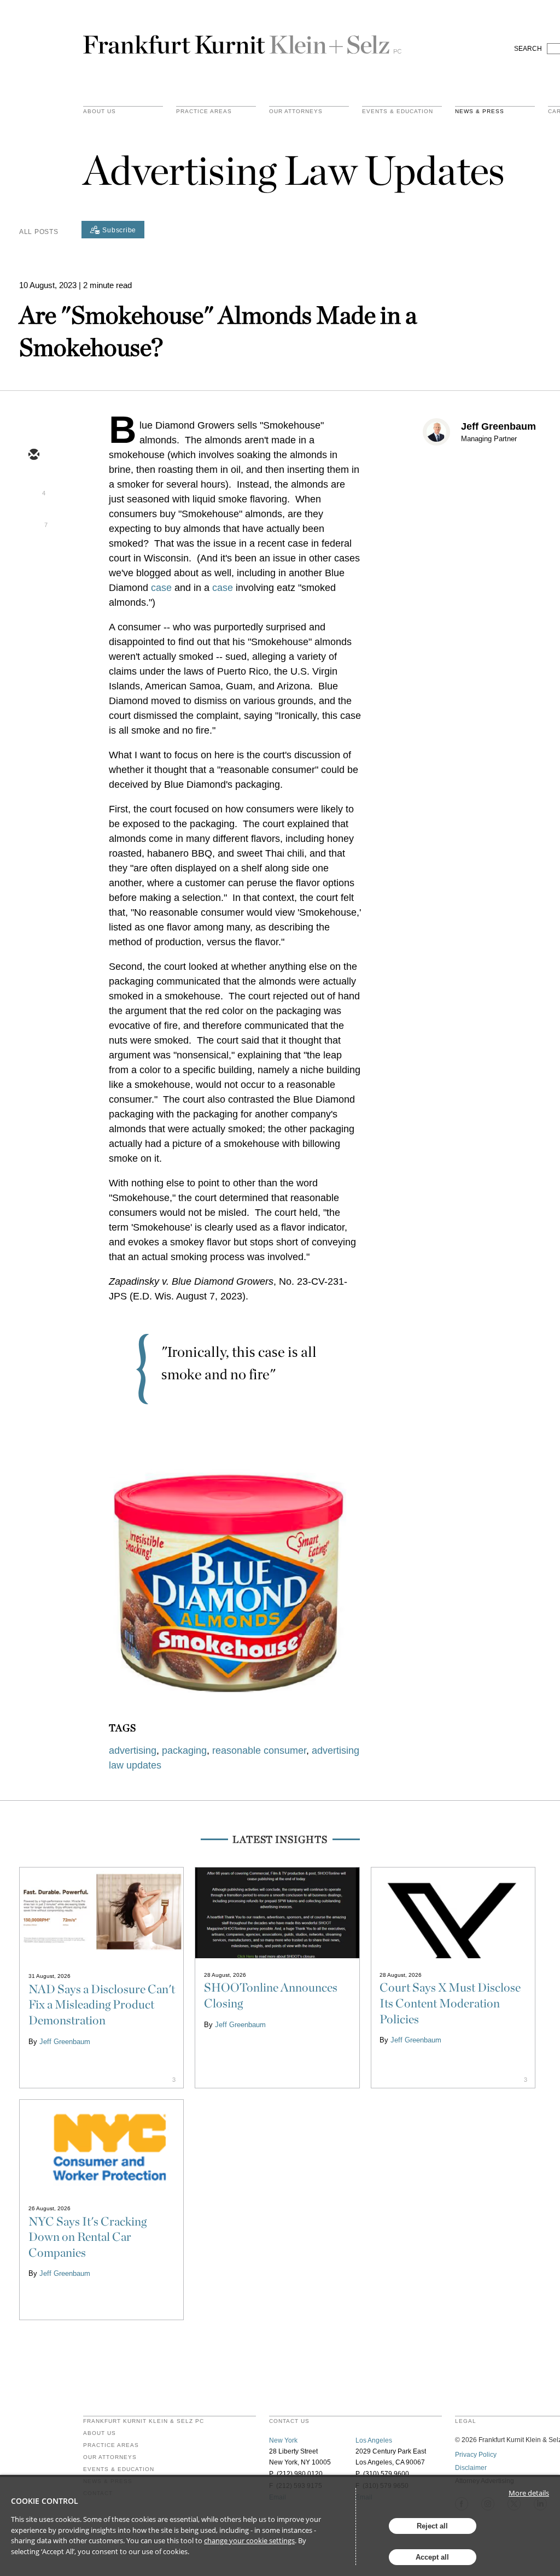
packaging (184, 1750)
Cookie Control (45, 2501)
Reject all (432, 2526)
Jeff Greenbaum (498, 426)
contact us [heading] (289, 2421)
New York (283, 2440)
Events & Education (398, 112)
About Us (100, 112)
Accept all (432, 2557)
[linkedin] (33, 519)
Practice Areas (111, 2445)
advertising (133, 1750)
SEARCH (528, 49)
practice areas (204, 112)
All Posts (39, 232)
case (161, 588)
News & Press (480, 112)
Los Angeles (374, 2440)
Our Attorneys (296, 112)
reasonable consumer (259, 1750)
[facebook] (33, 551)
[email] (33, 455)
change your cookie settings (249, 2540)
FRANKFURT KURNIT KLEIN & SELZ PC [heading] (144, 2421)
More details (529, 2493)
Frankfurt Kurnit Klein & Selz (242, 40)
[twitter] (33, 487)
